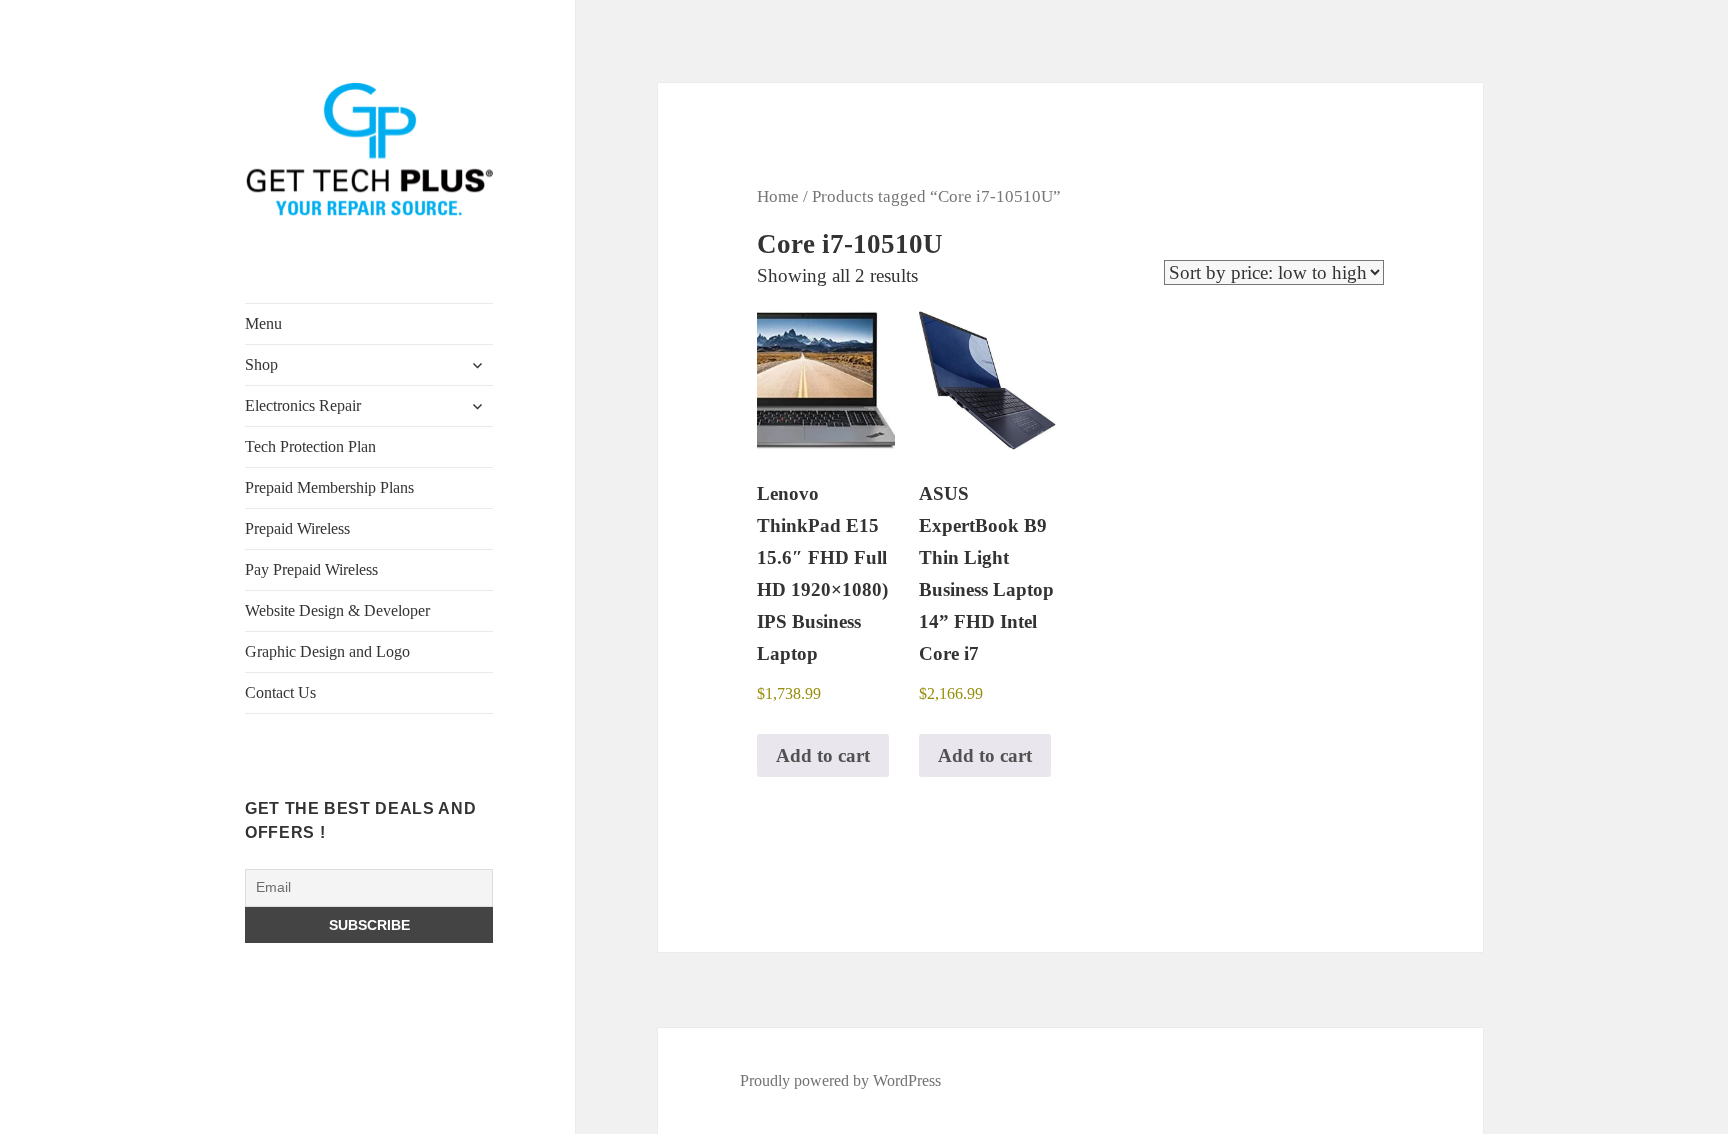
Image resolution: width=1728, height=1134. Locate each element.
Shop (261, 364)
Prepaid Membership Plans (329, 487)
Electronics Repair (303, 405)
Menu (263, 323)
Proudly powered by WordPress (840, 1080)
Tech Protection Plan (310, 446)
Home (778, 196)
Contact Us (280, 692)
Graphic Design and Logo (327, 651)
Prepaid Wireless (297, 528)
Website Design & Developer (337, 610)
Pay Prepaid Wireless (311, 569)
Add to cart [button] (823, 755)
